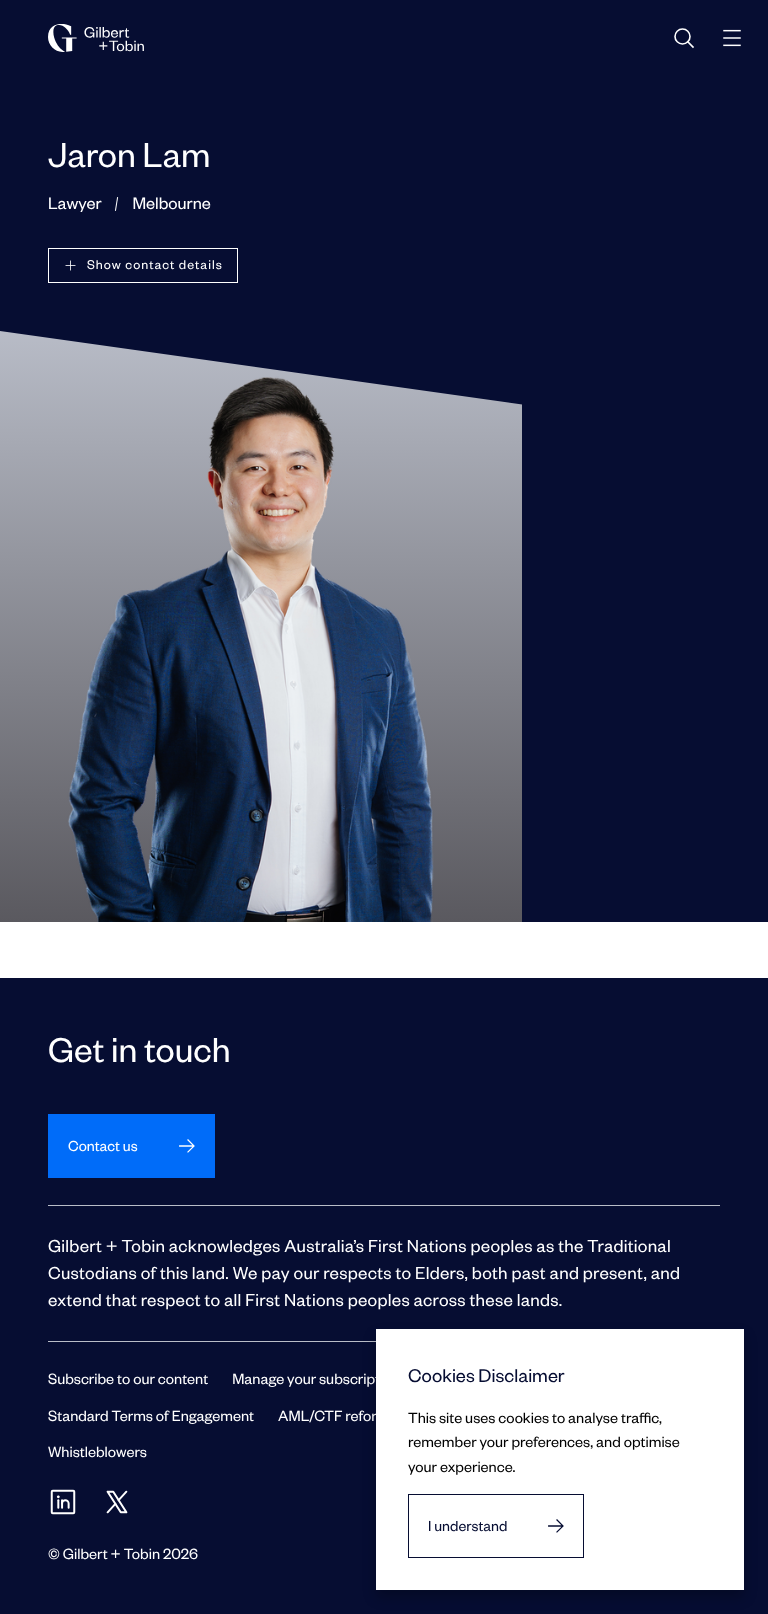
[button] (143, 265)
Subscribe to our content (128, 1378)
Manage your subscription (315, 1378)
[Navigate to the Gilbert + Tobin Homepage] (96, 38)
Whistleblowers (97, 1451)
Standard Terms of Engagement (151, 1415)
